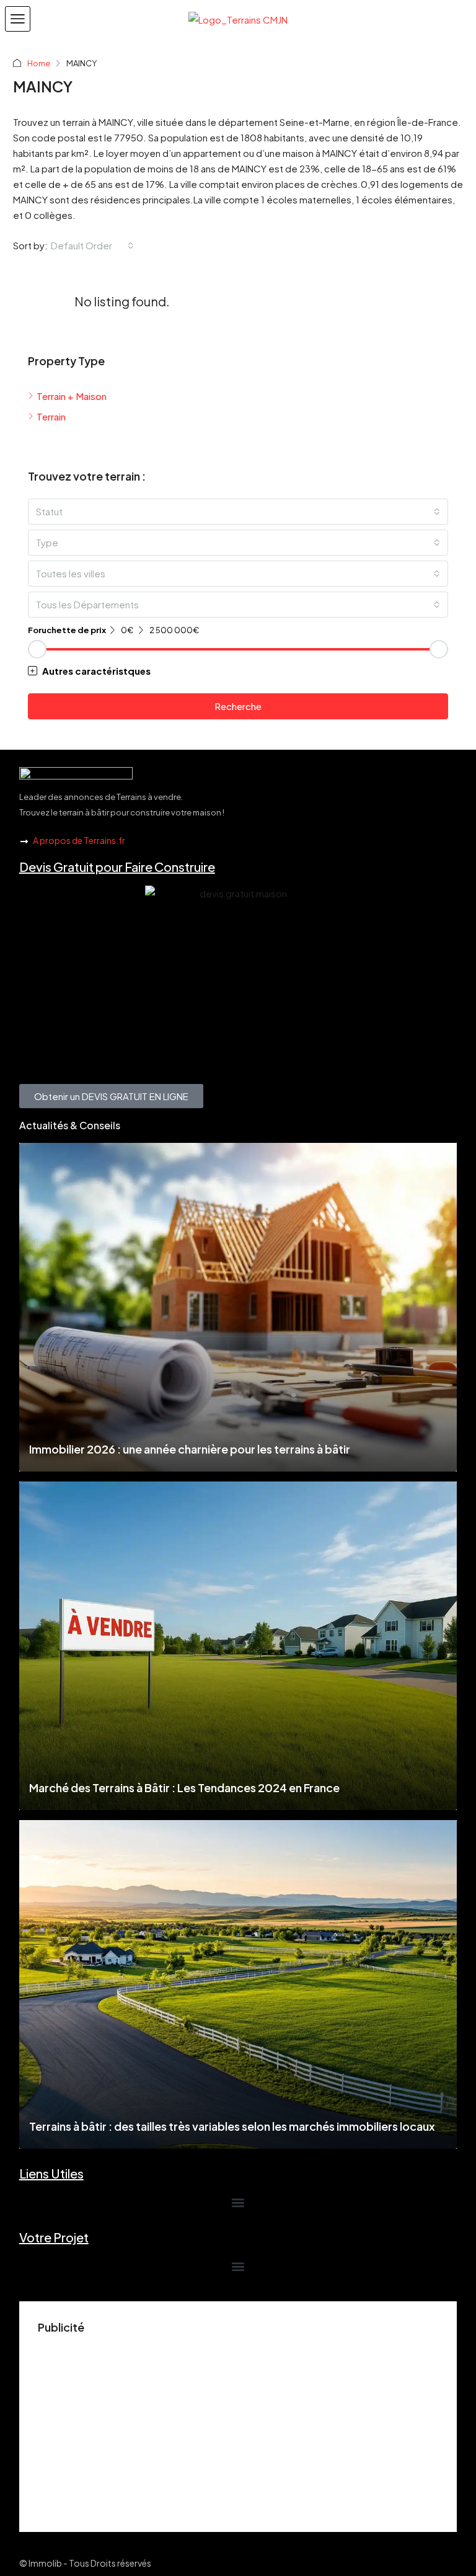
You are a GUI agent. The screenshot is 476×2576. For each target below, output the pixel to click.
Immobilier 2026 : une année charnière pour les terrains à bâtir (190, 1449)
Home (39, 63)
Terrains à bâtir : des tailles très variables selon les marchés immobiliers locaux (232, 2126)
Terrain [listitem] (51, 416)
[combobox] (92, 246)
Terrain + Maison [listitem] (72, 396)
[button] (18, 19)
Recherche (238, 706)
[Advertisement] (238, 2427)
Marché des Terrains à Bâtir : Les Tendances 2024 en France (184, 1788)
